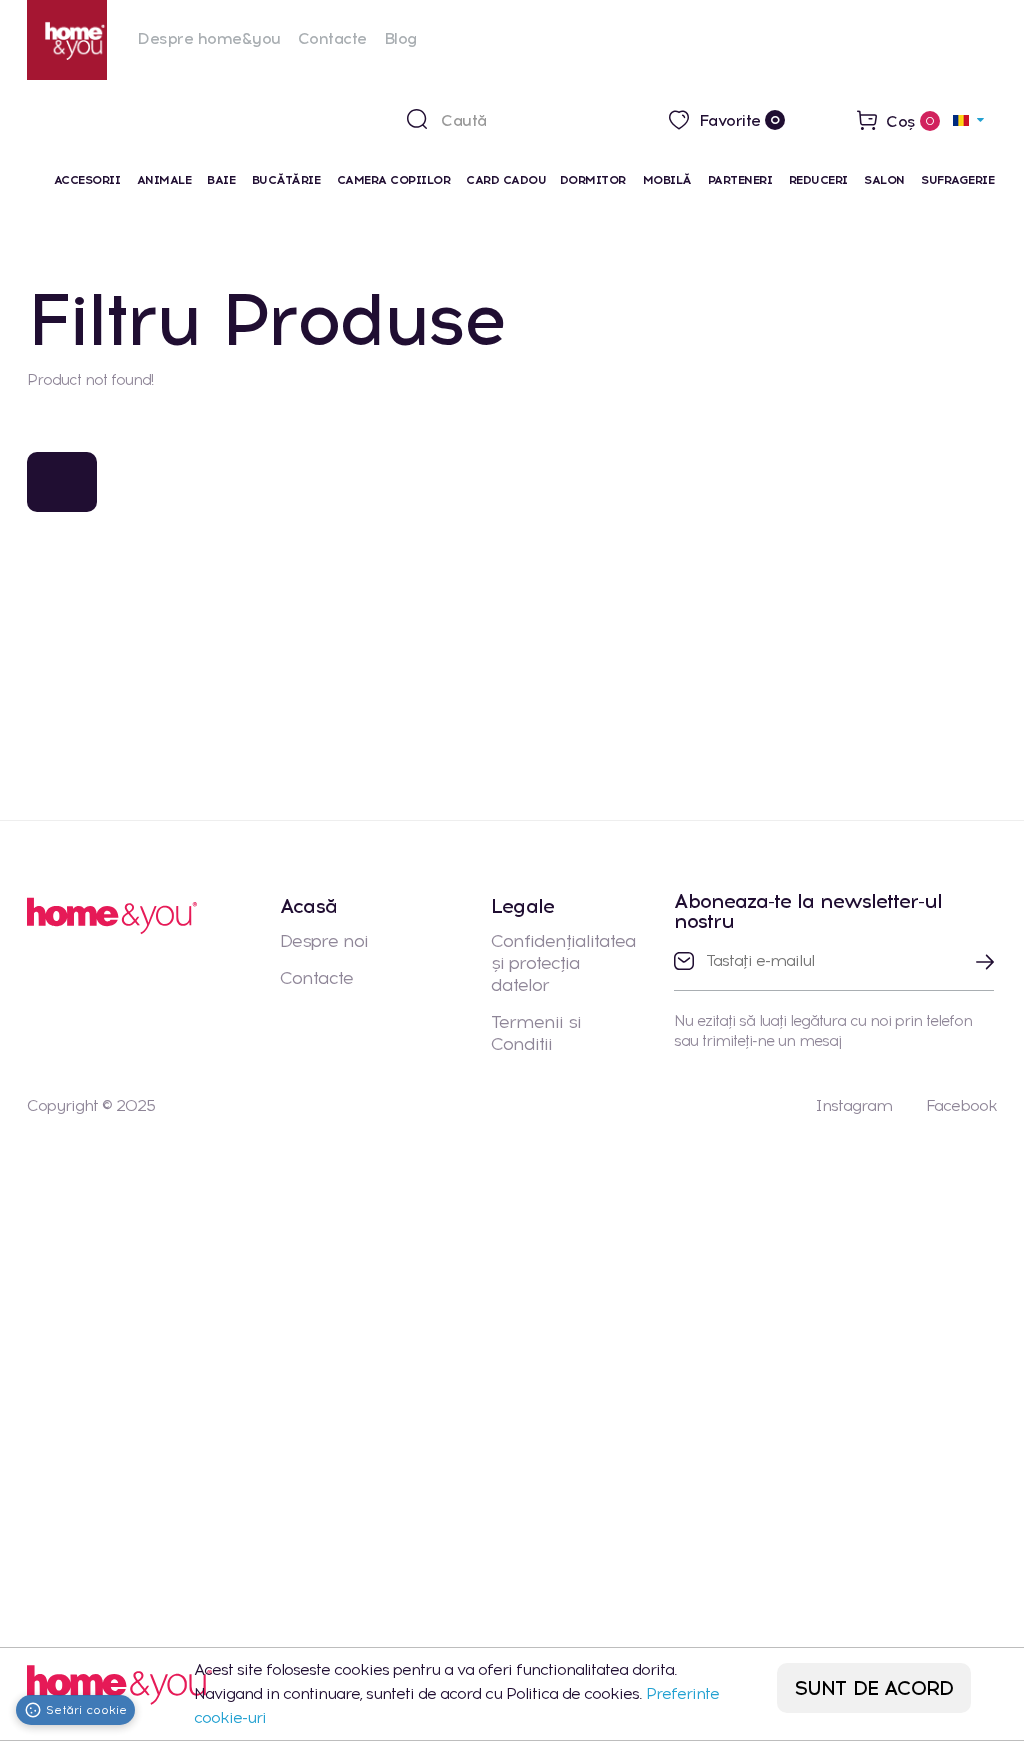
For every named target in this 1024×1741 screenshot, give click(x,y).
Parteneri (740, 180)
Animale (164, 180)
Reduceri (818, 180)
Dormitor (595, 180)
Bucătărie (286, 180)
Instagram (853, 1105)
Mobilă (667, 180)
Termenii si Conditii (536, 1033)
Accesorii (87, 180)
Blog (400, 38)
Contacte (332, 38)
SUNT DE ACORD (874, 1688)
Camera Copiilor (394, 180)
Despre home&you (209, 38)
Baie (221, 180)
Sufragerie (957, 180)
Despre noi (324, 941)
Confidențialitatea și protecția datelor (563, 963)
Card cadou (506, 180)
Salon (884, 180)
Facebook (961, 1105)
